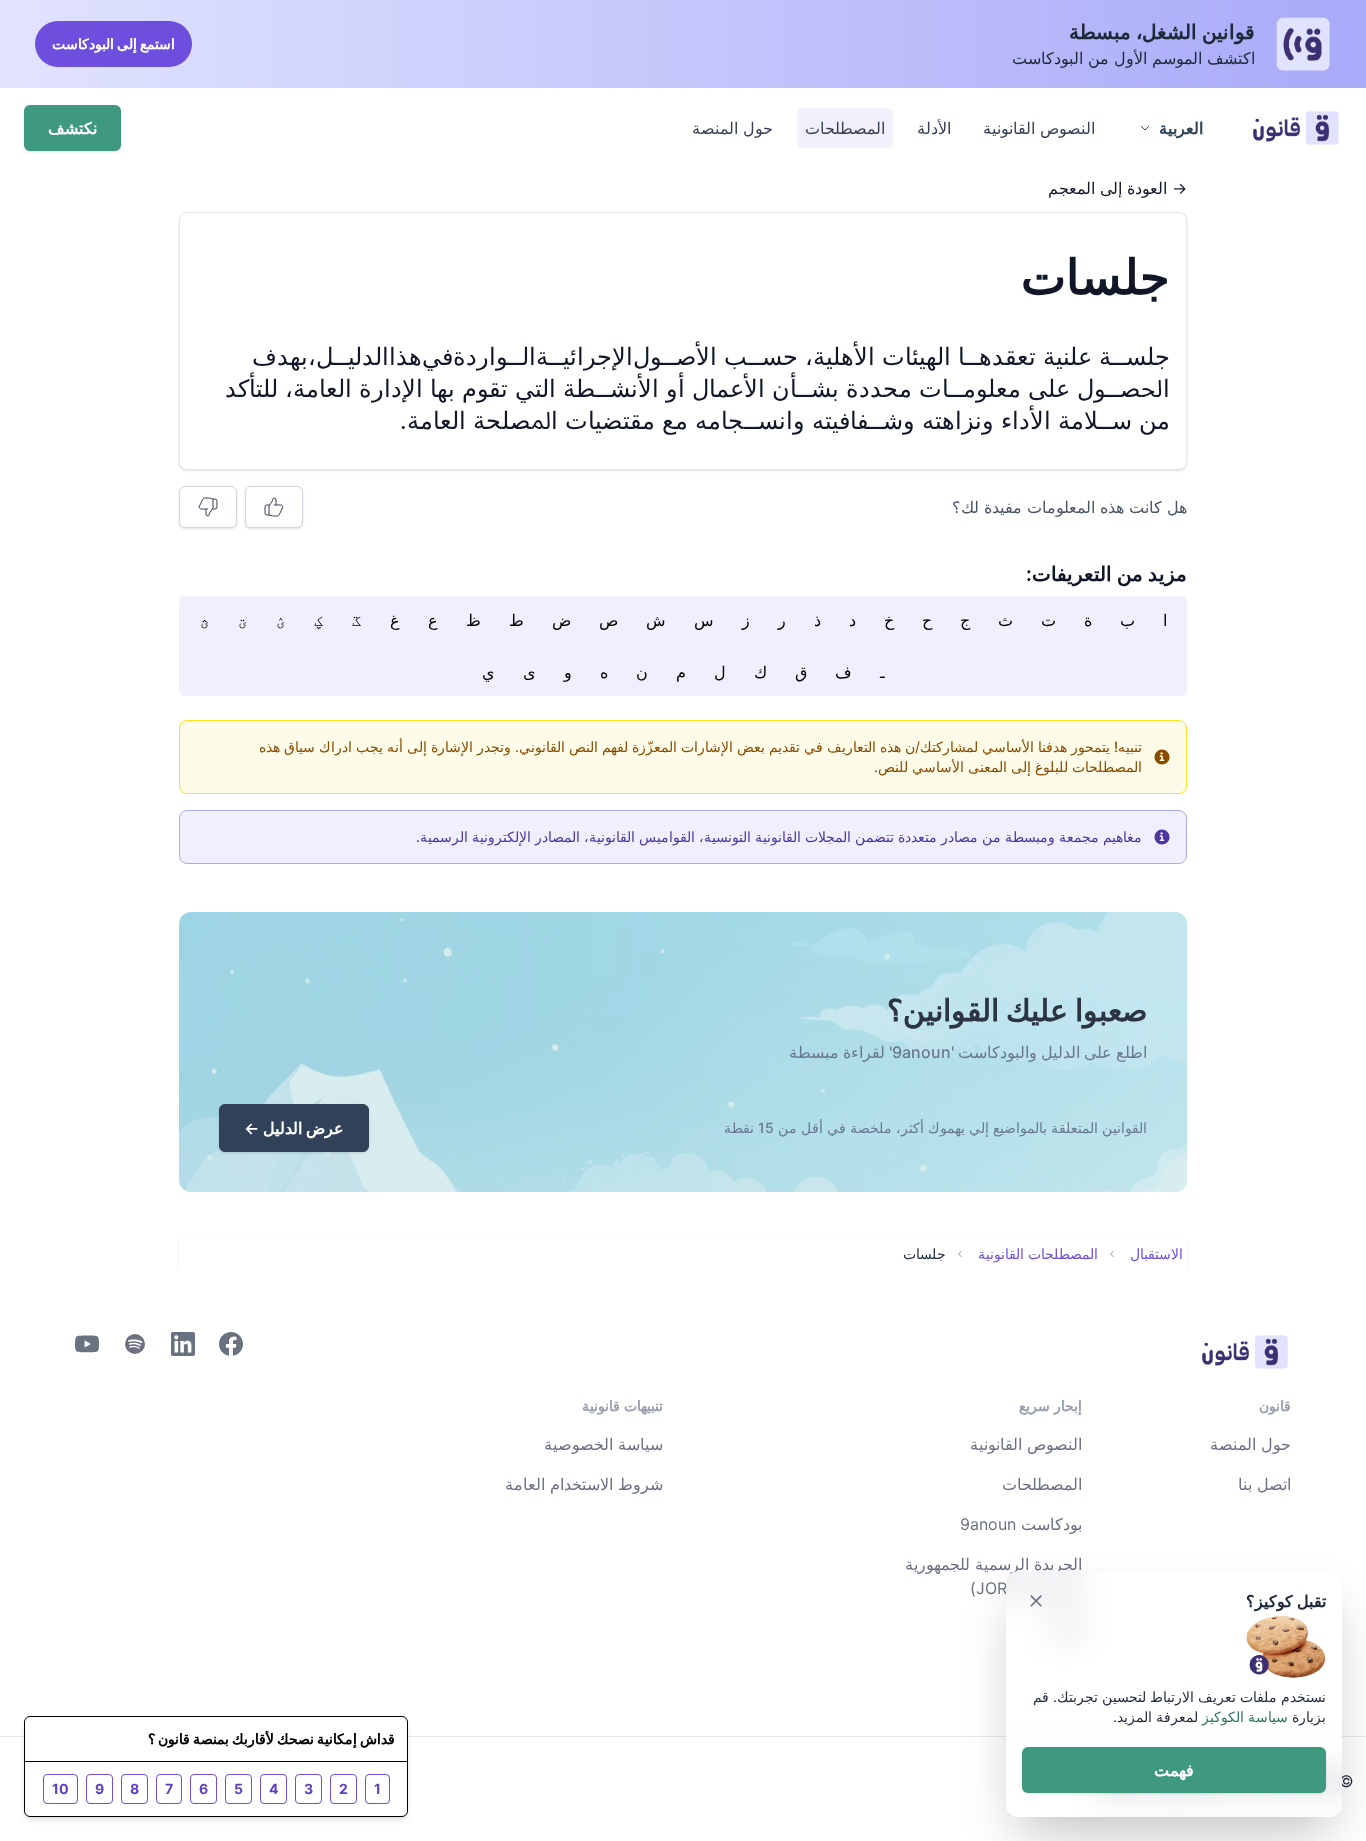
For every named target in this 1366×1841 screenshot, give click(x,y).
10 (60, 1788)
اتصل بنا (1264, 1484)
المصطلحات (845, 128)
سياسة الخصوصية (603, 1444)
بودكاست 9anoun (1021, 1524)
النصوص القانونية (1039, 128)
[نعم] (274, 507)
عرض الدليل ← (294, 1128)
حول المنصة (732, 128)
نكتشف (72, 128)
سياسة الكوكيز (1245, 1716)
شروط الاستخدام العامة (584, 1484)
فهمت (1174, 1770)
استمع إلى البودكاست (113, 43)
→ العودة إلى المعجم (1117, 188)
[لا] (208, 507)
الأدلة (934, 128)
